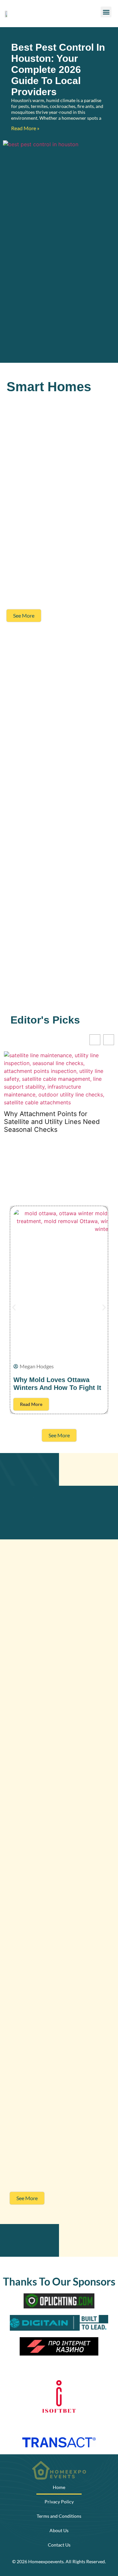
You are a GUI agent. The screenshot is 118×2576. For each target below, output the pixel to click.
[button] (106, 12)
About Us (59, 2530)
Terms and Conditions (59, 2516)
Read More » (25, 128)
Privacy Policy (59, 2502)
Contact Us (59, 2545)
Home (59, 2487)
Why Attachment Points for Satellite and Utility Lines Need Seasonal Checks (52, 1122)
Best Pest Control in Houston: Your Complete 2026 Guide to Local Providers (58, 70)
